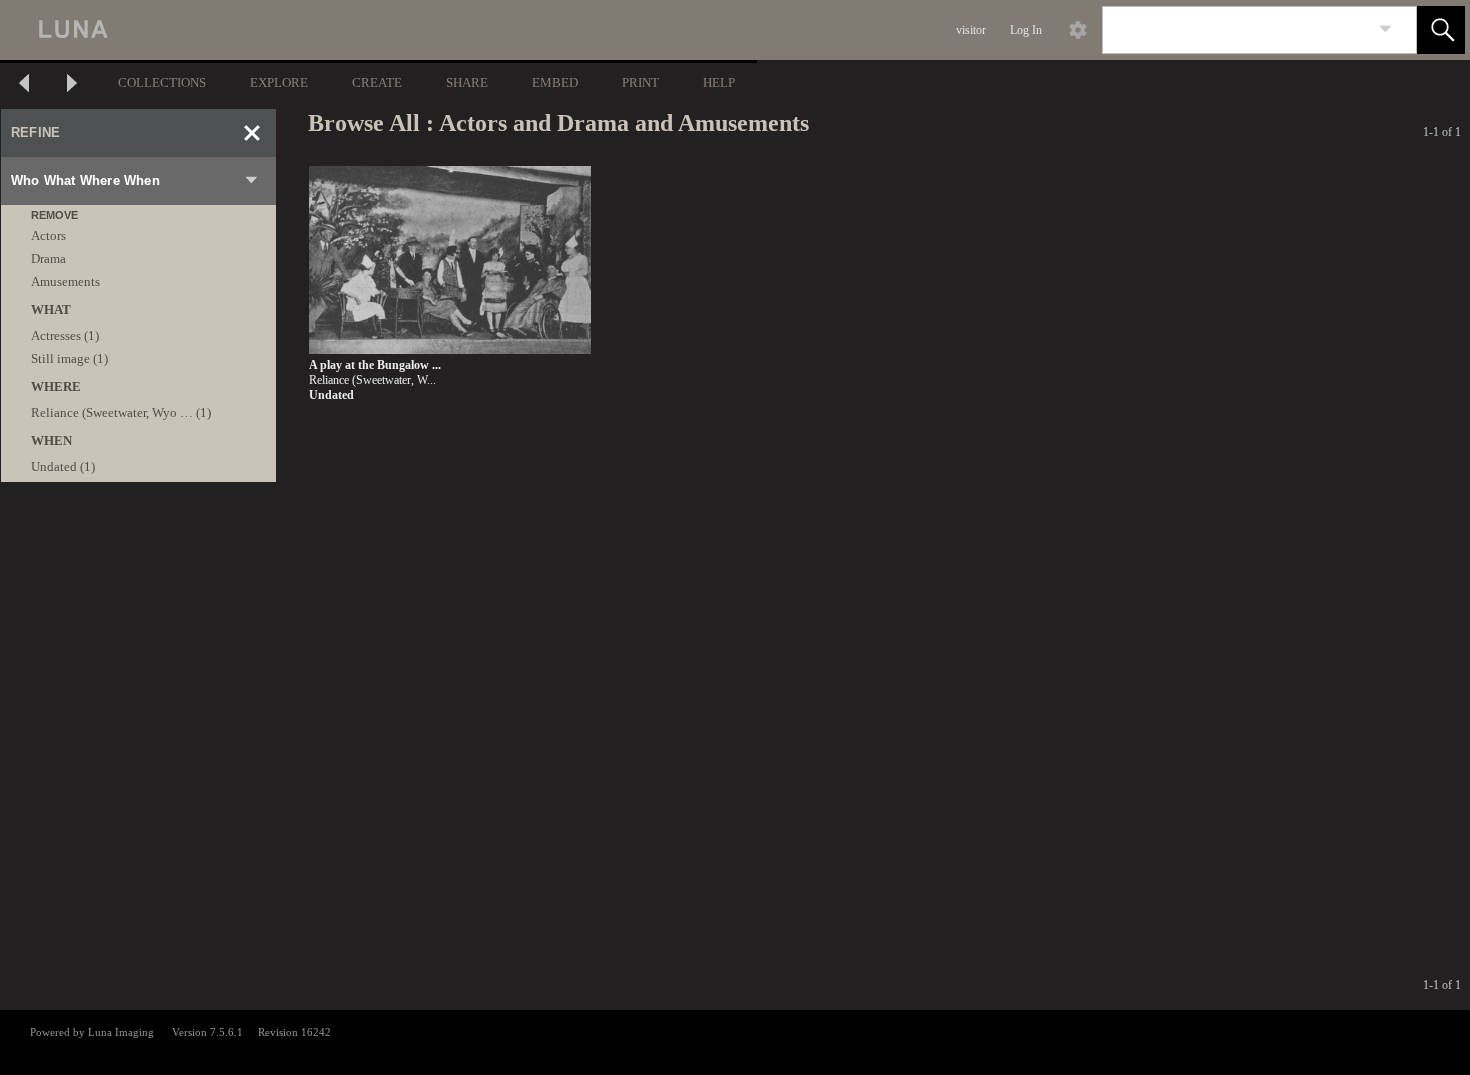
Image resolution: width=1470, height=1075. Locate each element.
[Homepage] (377, 30)
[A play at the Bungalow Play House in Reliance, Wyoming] (450, 260)
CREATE (377, 82)
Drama (48, 258)
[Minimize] (252, 133)
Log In (1026, 30)
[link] (1385, 29)
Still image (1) (69, 358)
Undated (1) (63, 466)
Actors (48, 235)
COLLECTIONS (162, 82)
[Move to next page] (72, 85)
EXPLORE (279, 82)
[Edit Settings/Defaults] (1078, 30)
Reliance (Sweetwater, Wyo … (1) (121, 412)
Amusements (65, 281)
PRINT (640, 82)
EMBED (555, 82)
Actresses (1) (65, 335)
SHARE (467, 82)
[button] (1441, 30)
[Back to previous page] (24, 85)
